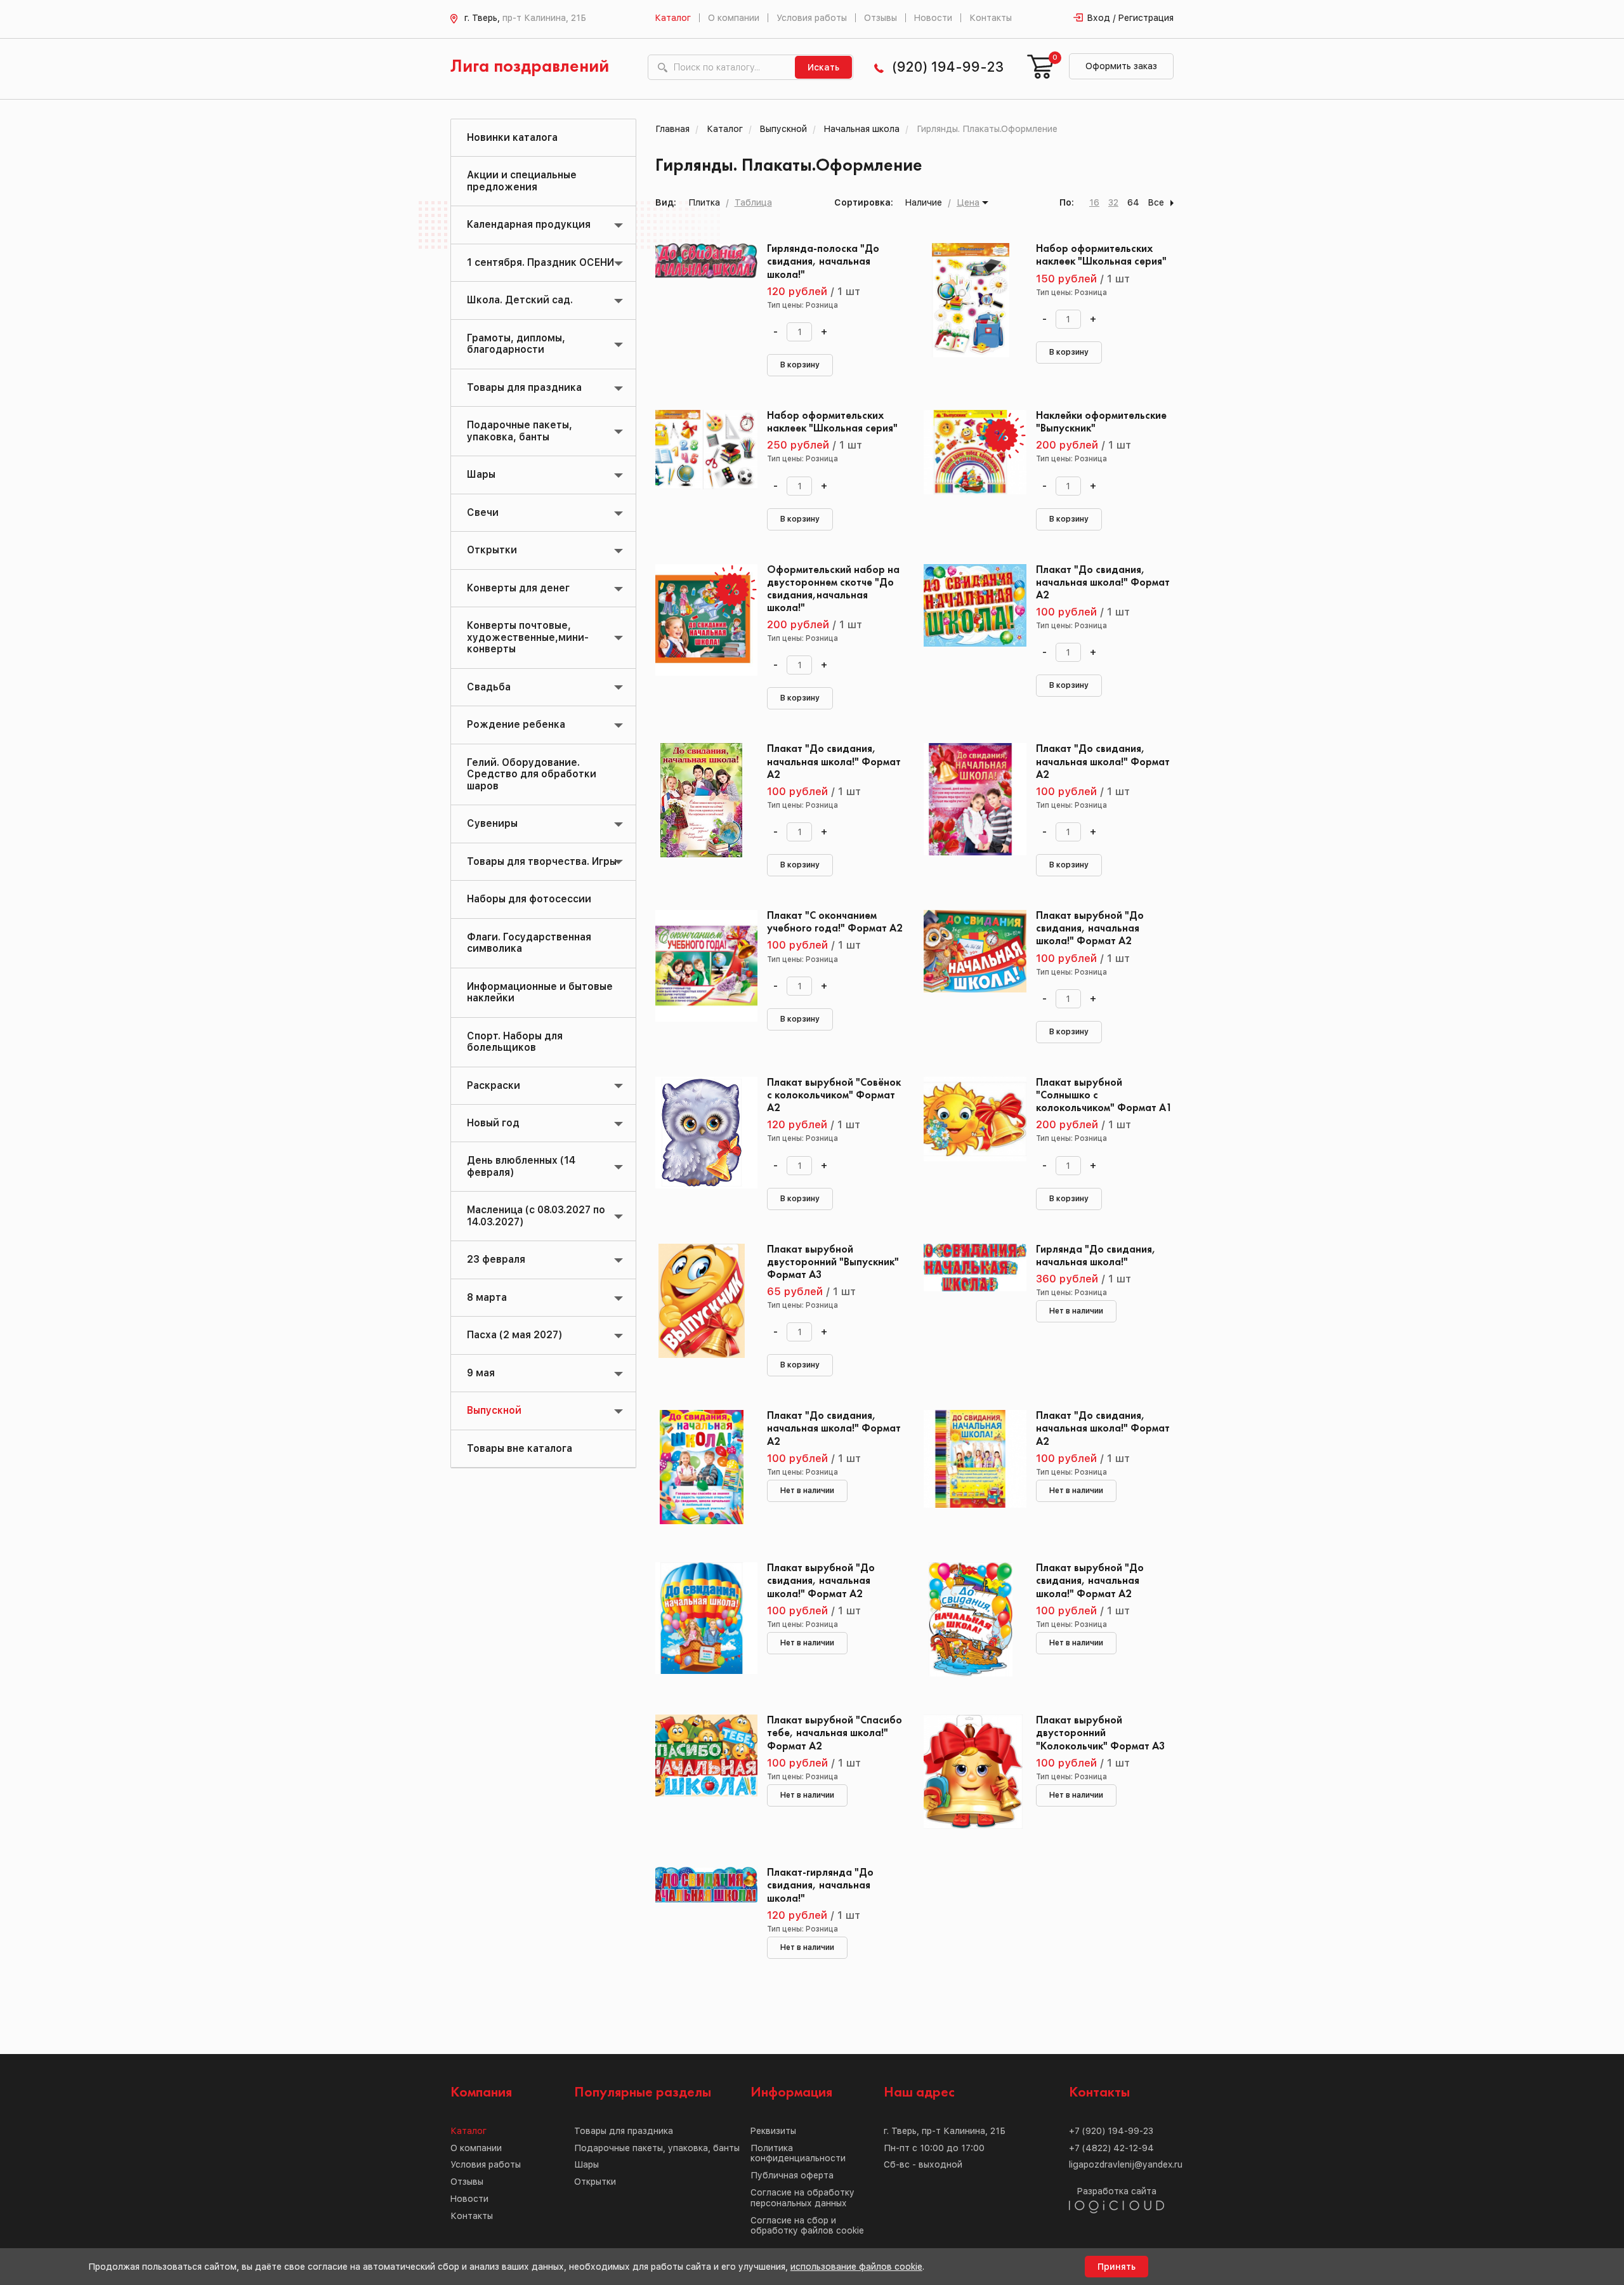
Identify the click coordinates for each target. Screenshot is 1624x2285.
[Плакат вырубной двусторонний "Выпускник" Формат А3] (702, 1301)
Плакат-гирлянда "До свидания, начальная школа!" (820, 1886)
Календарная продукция (529, 224)
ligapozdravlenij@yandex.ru (1126, 2164)
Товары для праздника (524, 387)
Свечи (483, 512)
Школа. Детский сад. (520, 300)
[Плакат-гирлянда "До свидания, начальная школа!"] (702, 1924)
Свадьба (489, 687)
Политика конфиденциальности (798, 2153)
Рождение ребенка (516, 724)
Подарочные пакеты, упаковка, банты (520, 431)
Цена (968, 202)
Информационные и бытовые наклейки (540, 992)
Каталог (673, 18)
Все (1156, 202)
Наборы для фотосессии (529, 899)
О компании (734, 18)
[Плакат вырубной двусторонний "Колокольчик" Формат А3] (970, 1772)
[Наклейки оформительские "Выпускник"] (970, 467)
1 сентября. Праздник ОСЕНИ (540, 262)
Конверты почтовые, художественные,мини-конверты (528, 637)
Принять (1116, 2267)
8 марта (487, 1297)
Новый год (493, 1123)
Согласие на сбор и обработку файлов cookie (807, 2226)
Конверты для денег (518, 588)
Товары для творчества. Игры (542, 861)
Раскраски (494, 1085)
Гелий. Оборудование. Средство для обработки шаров (532, 774)
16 (1094, 202)
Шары (481, 474)
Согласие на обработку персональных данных (802, 2198)
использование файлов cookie (856, 2267)
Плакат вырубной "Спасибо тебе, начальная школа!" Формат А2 (835, 1733)
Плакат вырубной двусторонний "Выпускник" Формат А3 (833, 1262)
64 (1133, 202)
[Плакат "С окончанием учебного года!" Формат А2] (702, 967)
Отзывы (881, 18)
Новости (933, 18)
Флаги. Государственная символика (529, 943)
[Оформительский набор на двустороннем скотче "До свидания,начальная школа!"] (702, 621)
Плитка (704, 202)
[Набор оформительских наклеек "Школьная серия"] (970, 300)
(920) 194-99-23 (948, 67)
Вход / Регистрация (1130, 18)
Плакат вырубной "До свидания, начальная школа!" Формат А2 (1090, 929)
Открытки (492, 550)
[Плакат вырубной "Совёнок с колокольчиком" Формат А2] (702, 1134)
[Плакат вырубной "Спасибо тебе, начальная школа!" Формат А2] (702, 1772)
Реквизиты (773, 2131)
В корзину (800, 365)
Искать (823, 67)
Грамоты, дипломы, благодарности (516, 344)
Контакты (991, 18)
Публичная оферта (792, 2175)
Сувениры (492, 823)
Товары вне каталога (520, 1448)
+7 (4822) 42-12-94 (1111, 2148)
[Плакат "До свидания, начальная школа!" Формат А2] (970, 621)
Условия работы (812, 18)
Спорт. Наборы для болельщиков (515, 1042)
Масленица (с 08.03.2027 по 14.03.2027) (536, 1215)
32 (1113, 202)
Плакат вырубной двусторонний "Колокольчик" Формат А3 (1101, 1733)
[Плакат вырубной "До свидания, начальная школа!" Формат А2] (970, 967)
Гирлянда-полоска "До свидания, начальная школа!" (823, 262)
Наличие (924, 202)
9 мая (481, 1373)
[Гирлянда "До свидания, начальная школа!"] (970, 1301)
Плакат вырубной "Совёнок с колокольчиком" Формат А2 (834, 1096)
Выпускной (494, 1410)
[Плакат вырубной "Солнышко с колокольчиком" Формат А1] (970, 1134)
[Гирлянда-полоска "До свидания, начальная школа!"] (702, 300)
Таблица (753, 202)
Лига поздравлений (530, 67)
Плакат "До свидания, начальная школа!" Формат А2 (1103, 583)
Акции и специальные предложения (522, 181)
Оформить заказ (1121, 66)
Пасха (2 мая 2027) (514, 1335)
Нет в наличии (1076, 1311)
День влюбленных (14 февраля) (521, 1166)
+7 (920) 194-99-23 (1111, 2131)
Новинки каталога (512, 137)
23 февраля (496, 1259)
